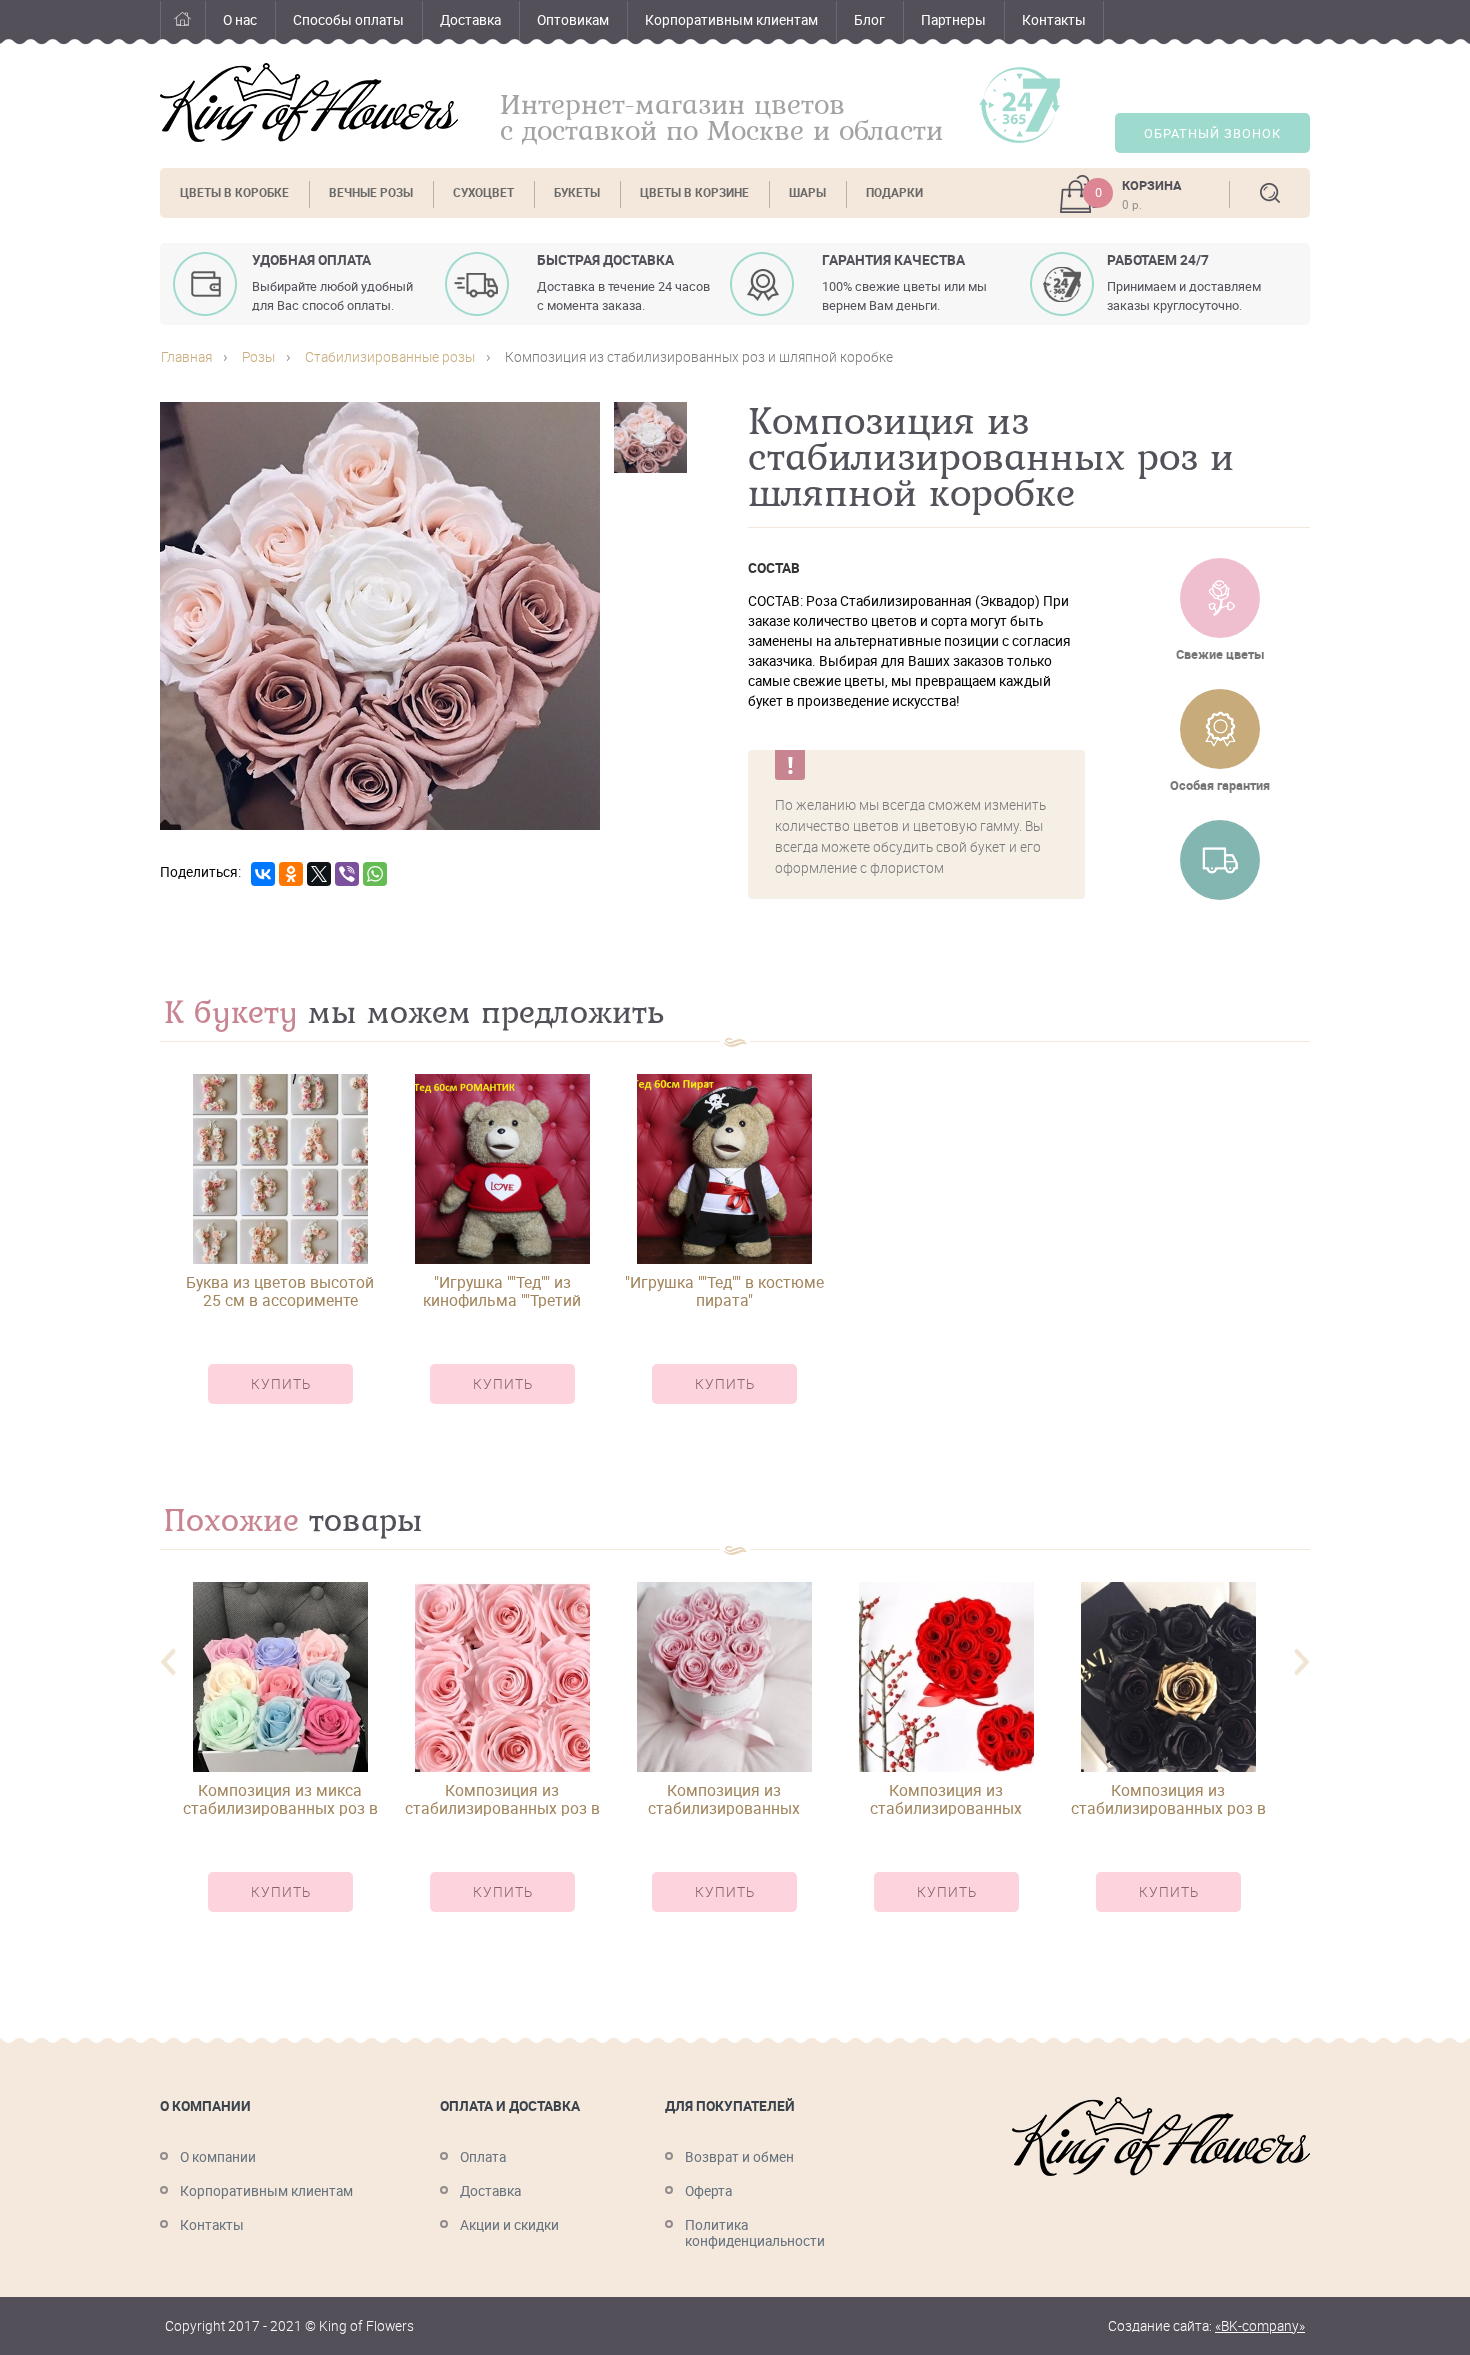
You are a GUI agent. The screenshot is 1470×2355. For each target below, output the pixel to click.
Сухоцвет (483, 192)
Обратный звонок (1212, 133)
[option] (280, 1256)
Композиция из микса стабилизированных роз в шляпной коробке (280, 1799)
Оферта (708, 2191)
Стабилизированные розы (390, 357)
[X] (319, 874)
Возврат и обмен (739, 2157)
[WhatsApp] (375, 874)
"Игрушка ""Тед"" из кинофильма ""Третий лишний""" (502, 1291)
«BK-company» (1260, 2326)
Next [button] (1302, 1662)
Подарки (894, 192)
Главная (182, 22)
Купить (281, 1384)
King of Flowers (309, 102)
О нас (240, 20)
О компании (218, 2157)
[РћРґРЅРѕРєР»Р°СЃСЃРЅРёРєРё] (291, 874)
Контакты (1054, 20)
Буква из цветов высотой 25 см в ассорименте (280, 1291)
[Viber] (347, 874)
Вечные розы (371, 192)
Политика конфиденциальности (755, 2233)
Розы (258, 357)
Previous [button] (168, 1662)
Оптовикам (573, 20)
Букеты (577, 192)
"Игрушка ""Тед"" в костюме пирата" (724, 1291)
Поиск (1270, 193)
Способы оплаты (348, 20)
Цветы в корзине (694, 192)
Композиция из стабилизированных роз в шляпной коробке (502, 1799)
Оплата (483, 2157)
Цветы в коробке (234, 192)
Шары (807, 192)
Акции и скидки (509, 2225)
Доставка (470, 20)
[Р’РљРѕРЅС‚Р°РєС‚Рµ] (263, 874)
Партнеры (953, 20)
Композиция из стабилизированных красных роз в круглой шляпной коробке (946, 1799)
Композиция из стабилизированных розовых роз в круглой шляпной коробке (724, 1799)
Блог (869, 20)
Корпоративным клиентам (731, 20)
